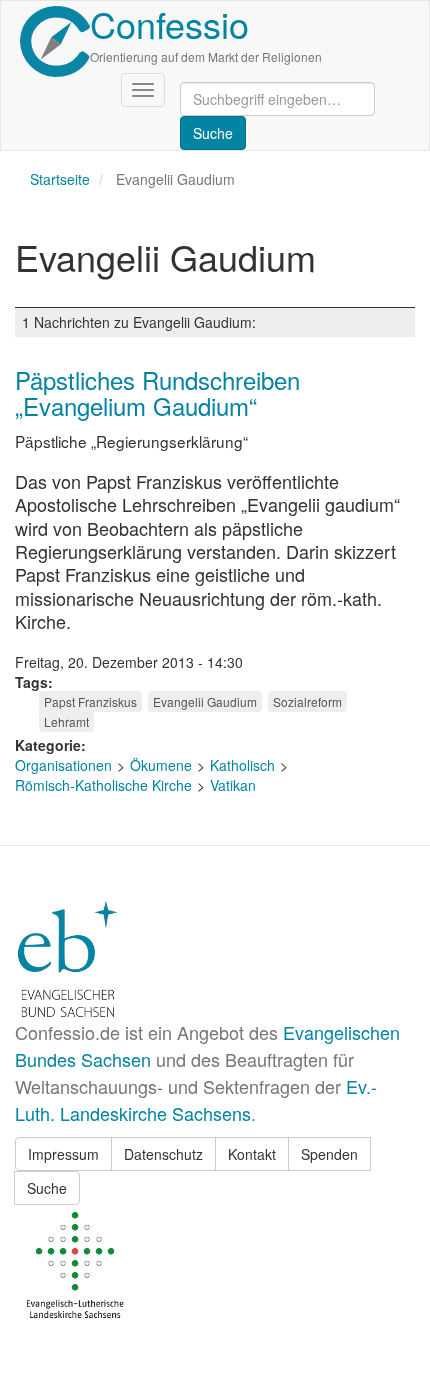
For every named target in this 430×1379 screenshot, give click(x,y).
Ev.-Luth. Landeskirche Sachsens (196, 1099)
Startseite (60, 179)
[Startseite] (55, 41)
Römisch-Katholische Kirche (103, 785)
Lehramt (66, 721)
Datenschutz (163, 1154)
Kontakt (252, 1154)
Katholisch (242, 765)
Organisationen (63, 765)
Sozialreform (307, 701)
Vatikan (233, 785)
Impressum (63, 1154)
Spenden (329, 1154)
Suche (47, 1188)
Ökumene (161, 765)
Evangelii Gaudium (205, 701)
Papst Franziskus (90, 701)
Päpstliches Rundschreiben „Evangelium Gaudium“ (157, 392)
